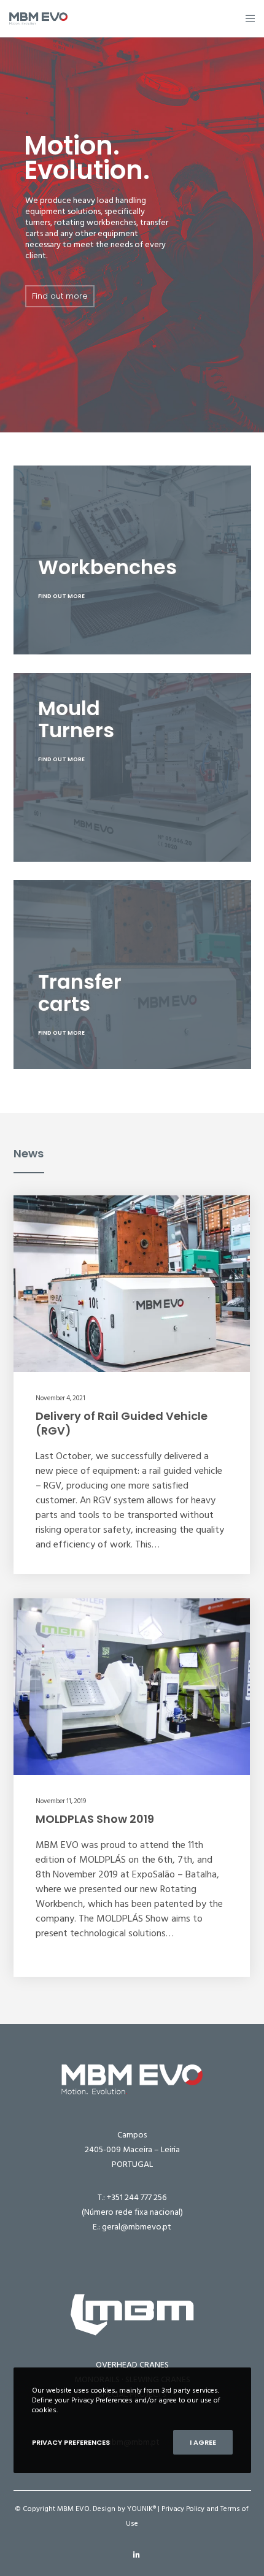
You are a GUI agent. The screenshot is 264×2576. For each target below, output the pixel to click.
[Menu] (247, 18)
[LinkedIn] (137, 2555)
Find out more (60, 296)
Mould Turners (76, 719)
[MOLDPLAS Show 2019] (132, 1687)
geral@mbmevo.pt (137, 2227)
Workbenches (107, 567)
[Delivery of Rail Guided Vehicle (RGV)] (132, 1284)
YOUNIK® (142, 2509)
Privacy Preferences (71, 2442)
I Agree (203, 2442)
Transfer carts (80, 993)
